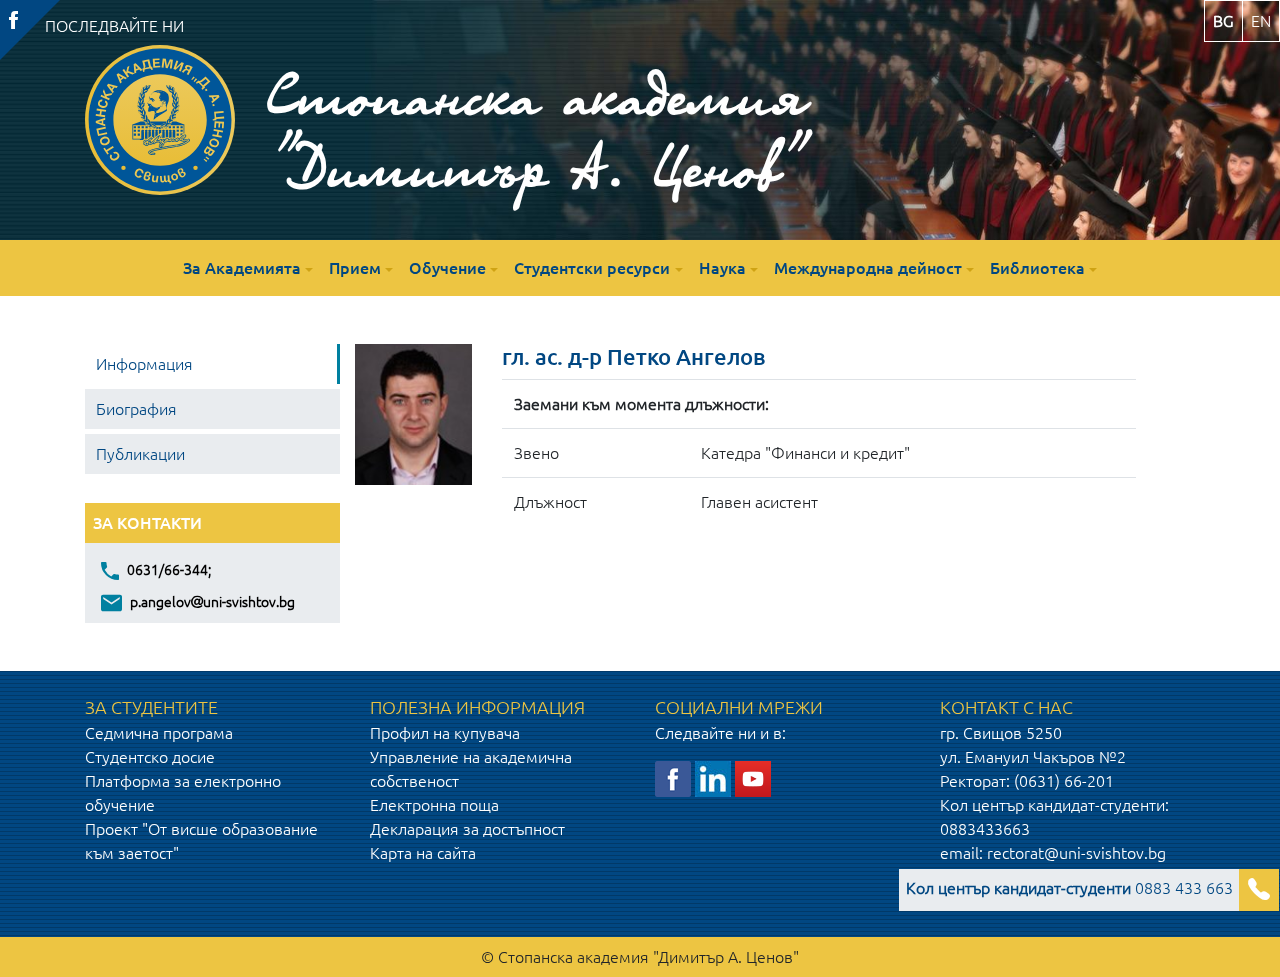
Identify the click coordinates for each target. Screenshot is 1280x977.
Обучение (447, 268)
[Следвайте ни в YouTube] (753, 778)
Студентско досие (150, 757)
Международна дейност (868, 268)
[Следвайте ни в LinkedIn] (713, 778)
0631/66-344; (167, 570)
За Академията (242, 268)
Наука (722, 268)
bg (1223, 21)
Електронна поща (434, 805)
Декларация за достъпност (467, 829)
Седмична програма (159, 733)
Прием (355, 268)
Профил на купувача (445, 733)
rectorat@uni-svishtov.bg (1076, 853)
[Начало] (160, 120)
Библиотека (1037, 268)
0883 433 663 (1069, 888)
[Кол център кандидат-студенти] (1259, 890)
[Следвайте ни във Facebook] (673, 778)
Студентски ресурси (592, 268)
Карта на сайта (423, 853)
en (1261, 21)
